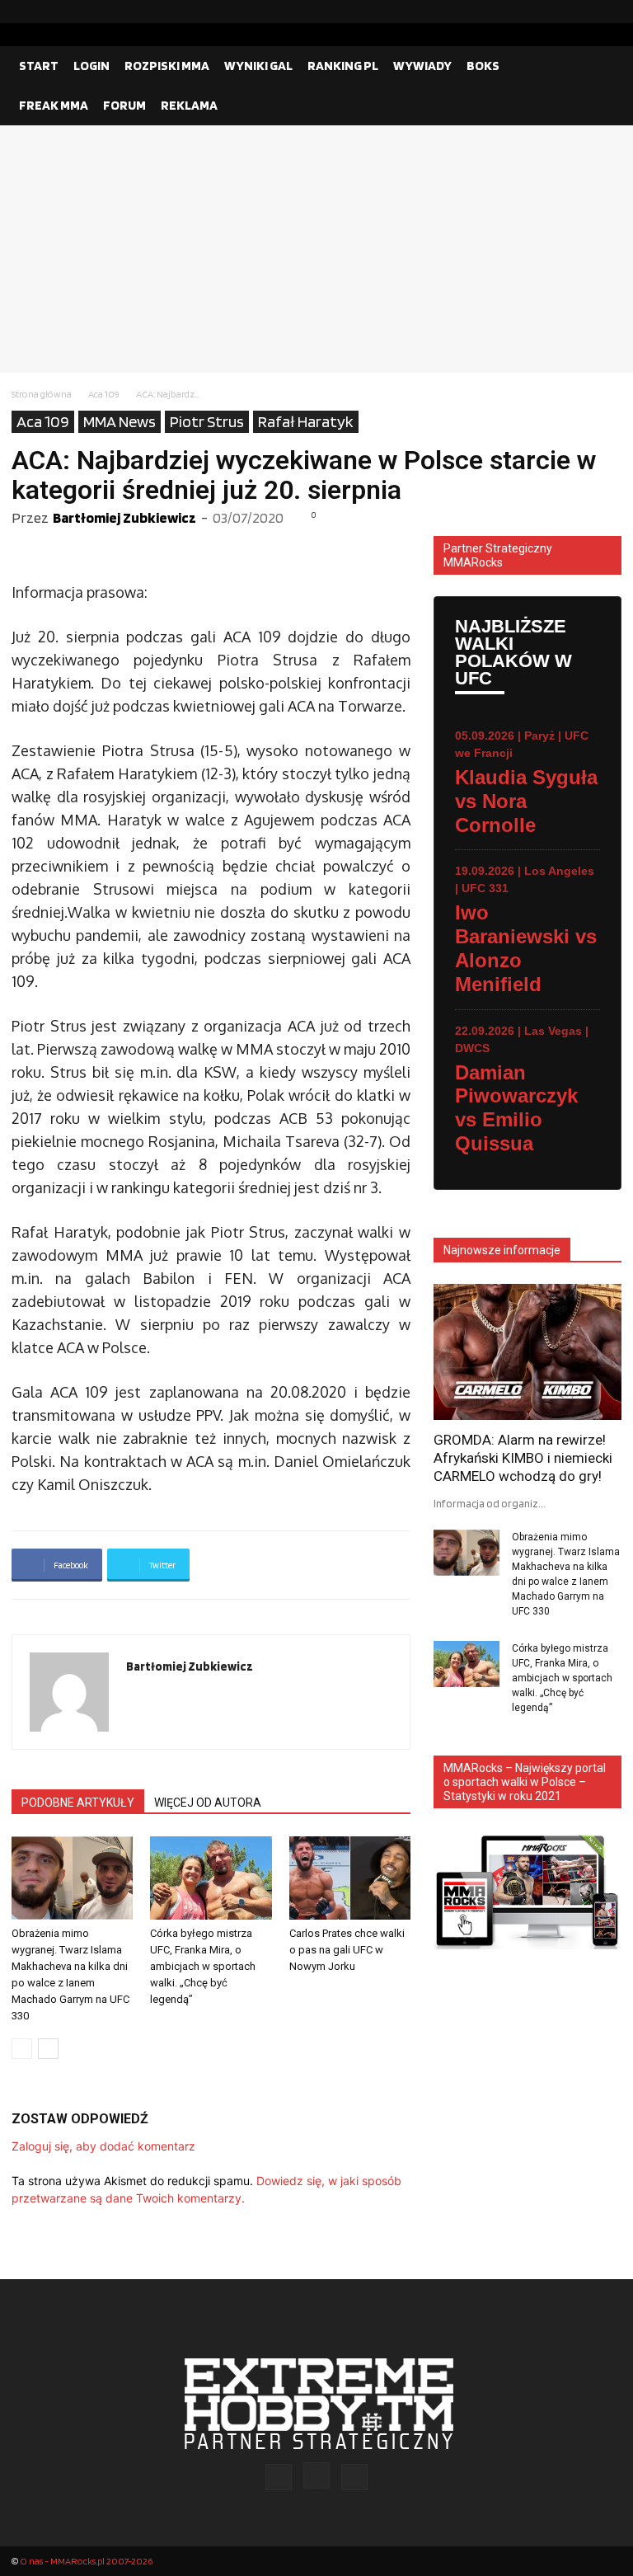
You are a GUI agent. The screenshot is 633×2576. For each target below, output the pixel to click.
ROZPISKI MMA (167, 66)
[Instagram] (583, 12)
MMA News (120, 421)
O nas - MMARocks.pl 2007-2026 (86, 2561)
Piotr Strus (207, 421)
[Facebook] (556, 12)
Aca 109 (104, 394)
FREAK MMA (54, 105)
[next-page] (48, 2049)
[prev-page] (22, 2049)
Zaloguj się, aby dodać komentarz (103, 2146)
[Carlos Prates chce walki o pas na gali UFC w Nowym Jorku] (350, 1878)
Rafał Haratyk (306, 421)
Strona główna (42, 394)
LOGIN (91, 66)
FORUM (124, 105)
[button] (602, 66)
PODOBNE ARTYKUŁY (78, 1803)
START (39, 66)
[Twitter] (609, 12)
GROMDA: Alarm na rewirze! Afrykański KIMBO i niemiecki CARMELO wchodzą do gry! (523, 1458)
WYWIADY (422, 66)
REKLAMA (189, 105)
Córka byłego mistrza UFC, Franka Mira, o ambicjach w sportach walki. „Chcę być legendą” (203, 1966)
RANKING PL (343, 66)
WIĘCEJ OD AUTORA (208, 1803)
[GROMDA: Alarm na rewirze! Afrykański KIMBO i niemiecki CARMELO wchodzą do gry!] (527, 1352)
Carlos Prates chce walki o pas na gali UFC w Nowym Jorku (347, 1950)
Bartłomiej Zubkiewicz (124, 517)
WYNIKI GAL (258, 66)
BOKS (483, 66)
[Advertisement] (316, 249)
